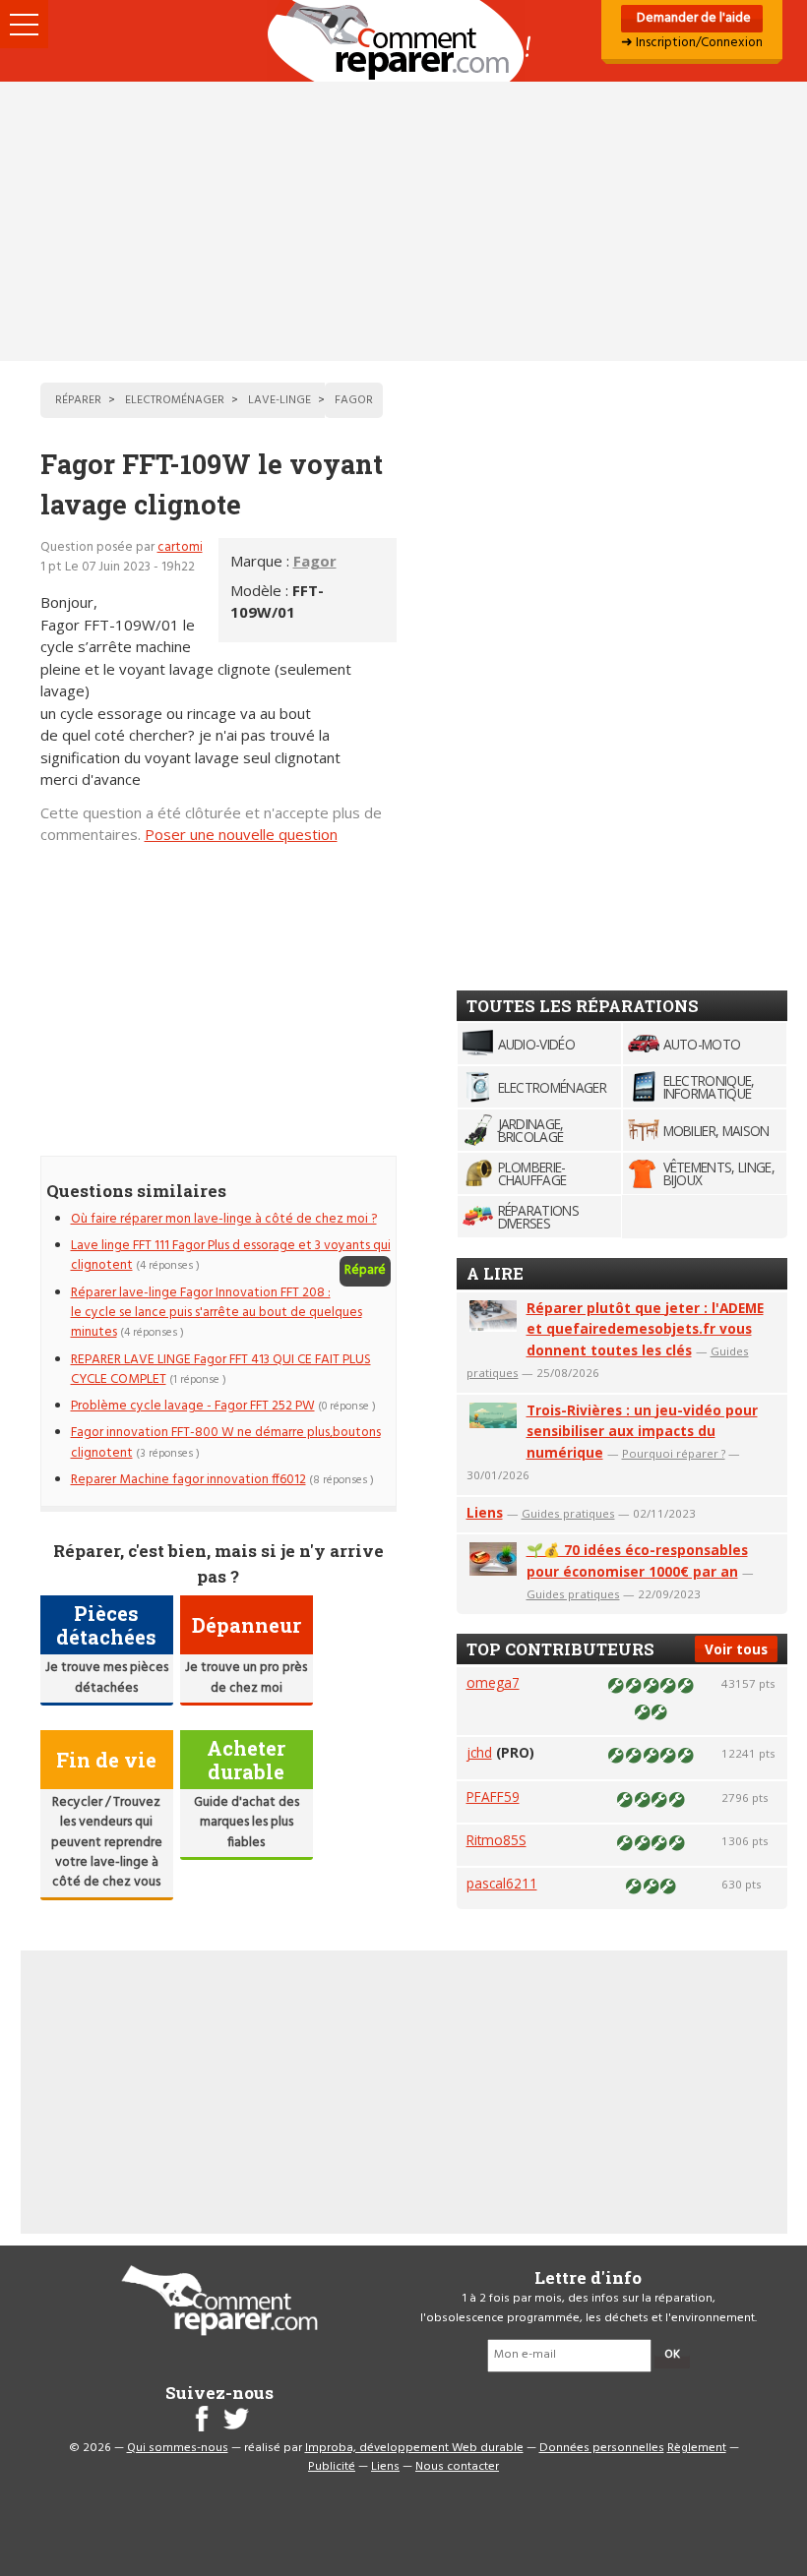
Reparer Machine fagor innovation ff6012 (188, 1480)
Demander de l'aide (692, 18)
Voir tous (736, 1649)
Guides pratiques (568, 1513)
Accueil (403, 41)
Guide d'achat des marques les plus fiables (247, 1823)
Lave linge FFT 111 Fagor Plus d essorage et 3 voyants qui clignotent (231, 1256)
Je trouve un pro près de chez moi (246, 1677)
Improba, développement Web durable (414, 2448)
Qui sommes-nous (178, 2448)
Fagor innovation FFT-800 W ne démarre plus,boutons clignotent (226, 1442)
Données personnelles (602, 2448)
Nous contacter (457, 2467)
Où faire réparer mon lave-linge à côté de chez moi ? (224, 1219)
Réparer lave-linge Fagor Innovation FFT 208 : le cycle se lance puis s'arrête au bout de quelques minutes (217, 1313)
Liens (485, 1512)
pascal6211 (502, 1883)
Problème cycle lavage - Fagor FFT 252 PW (193, 1406)
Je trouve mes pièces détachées (107, 1677)
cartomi (180, 547)
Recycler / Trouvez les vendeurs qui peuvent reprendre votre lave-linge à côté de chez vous (107, 1843)
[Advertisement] (403, 221)
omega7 (493, 1682)
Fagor (315, 561)
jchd (479, 1752)
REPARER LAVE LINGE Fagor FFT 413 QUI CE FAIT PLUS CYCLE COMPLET (221, 1370)
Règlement (697, 2448)
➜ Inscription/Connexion (692, 43)
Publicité (332, 2467)
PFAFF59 (493, 1797)
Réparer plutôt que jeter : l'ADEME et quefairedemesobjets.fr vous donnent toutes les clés (645, 1329)
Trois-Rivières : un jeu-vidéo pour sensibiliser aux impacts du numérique (642, 1432)
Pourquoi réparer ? (674, 1453)
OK (672, 2355)
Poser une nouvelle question (241, 834)
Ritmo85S (497, 1840)
